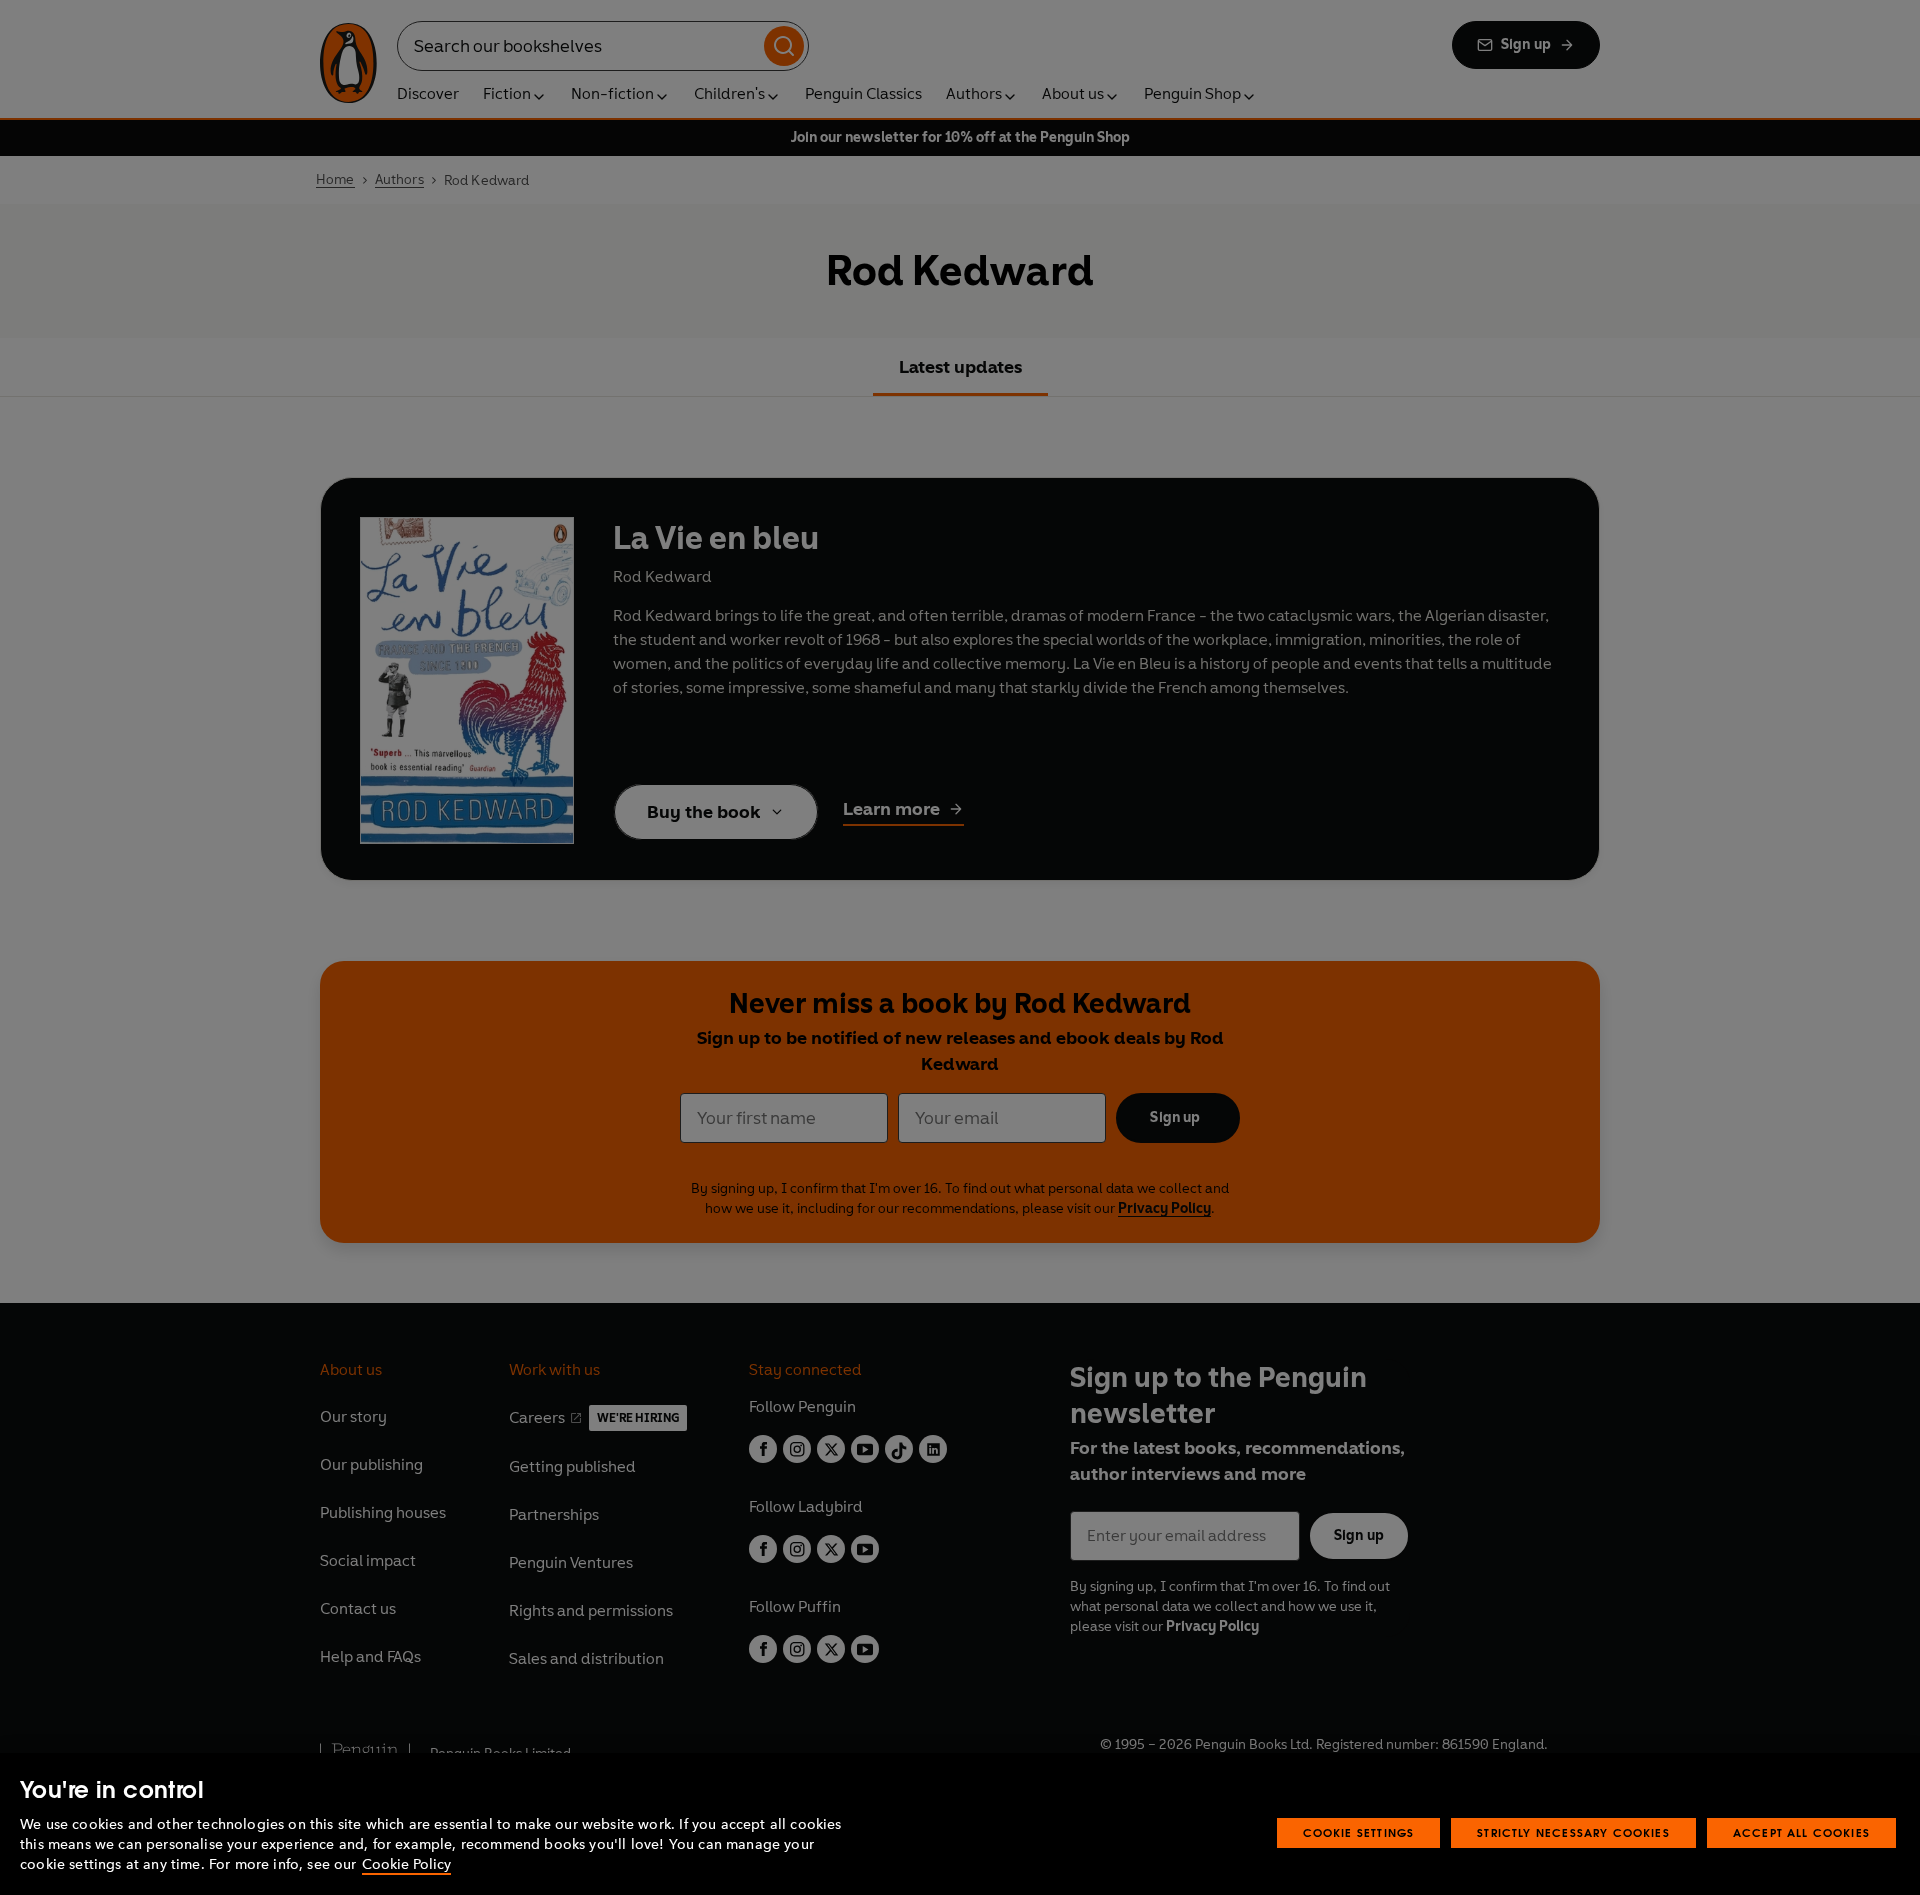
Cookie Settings (1359, 1832)
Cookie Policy (406, 1864)
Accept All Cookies (1801, 1832)
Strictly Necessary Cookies (1573, 1832)
